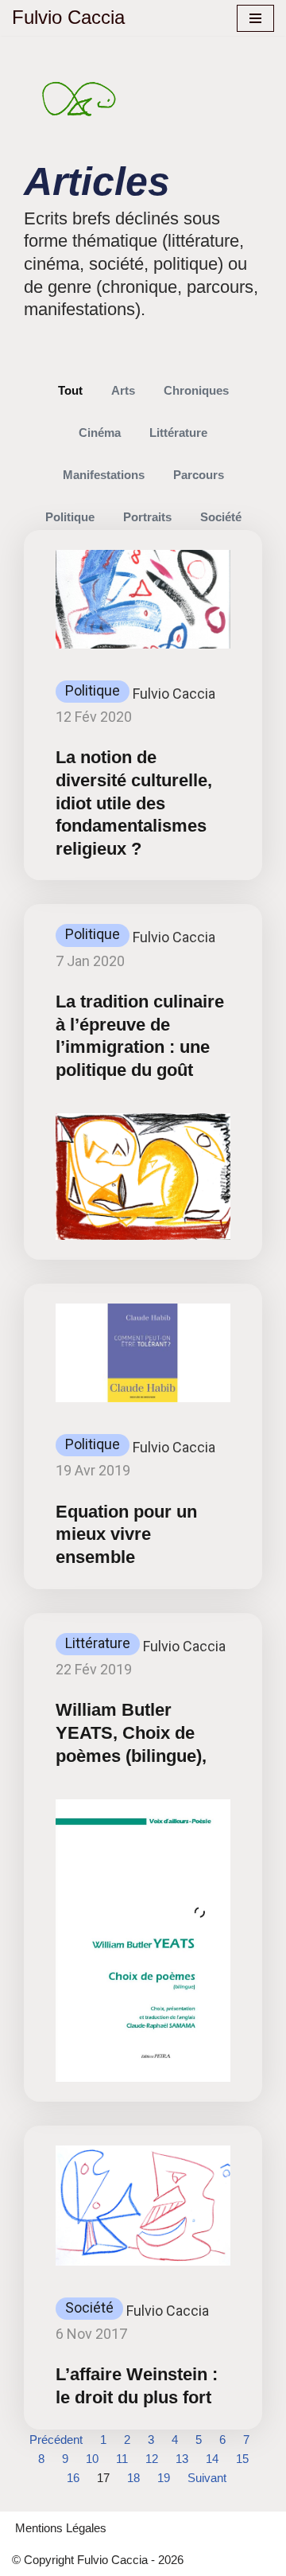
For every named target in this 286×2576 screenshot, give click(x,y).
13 (182, 2459)
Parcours (199, 475)
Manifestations (104, 475)
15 (242, 2459)
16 (73, 2478)
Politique (70, 517)
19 (164, 2478)
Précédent (56, 2440)
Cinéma (100, 433)
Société (221, 517)
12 (152, 2459)
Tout (70, 390)
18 (133, 2478)
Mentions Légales (61, 2528)
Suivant (207, 2478)
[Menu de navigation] (255, 18)
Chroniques (196, 390)
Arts (123, 390)
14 (212, 2459)
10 (92, 2459)
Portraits (147, 517)
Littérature (178, 433)
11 (122, 2459)
